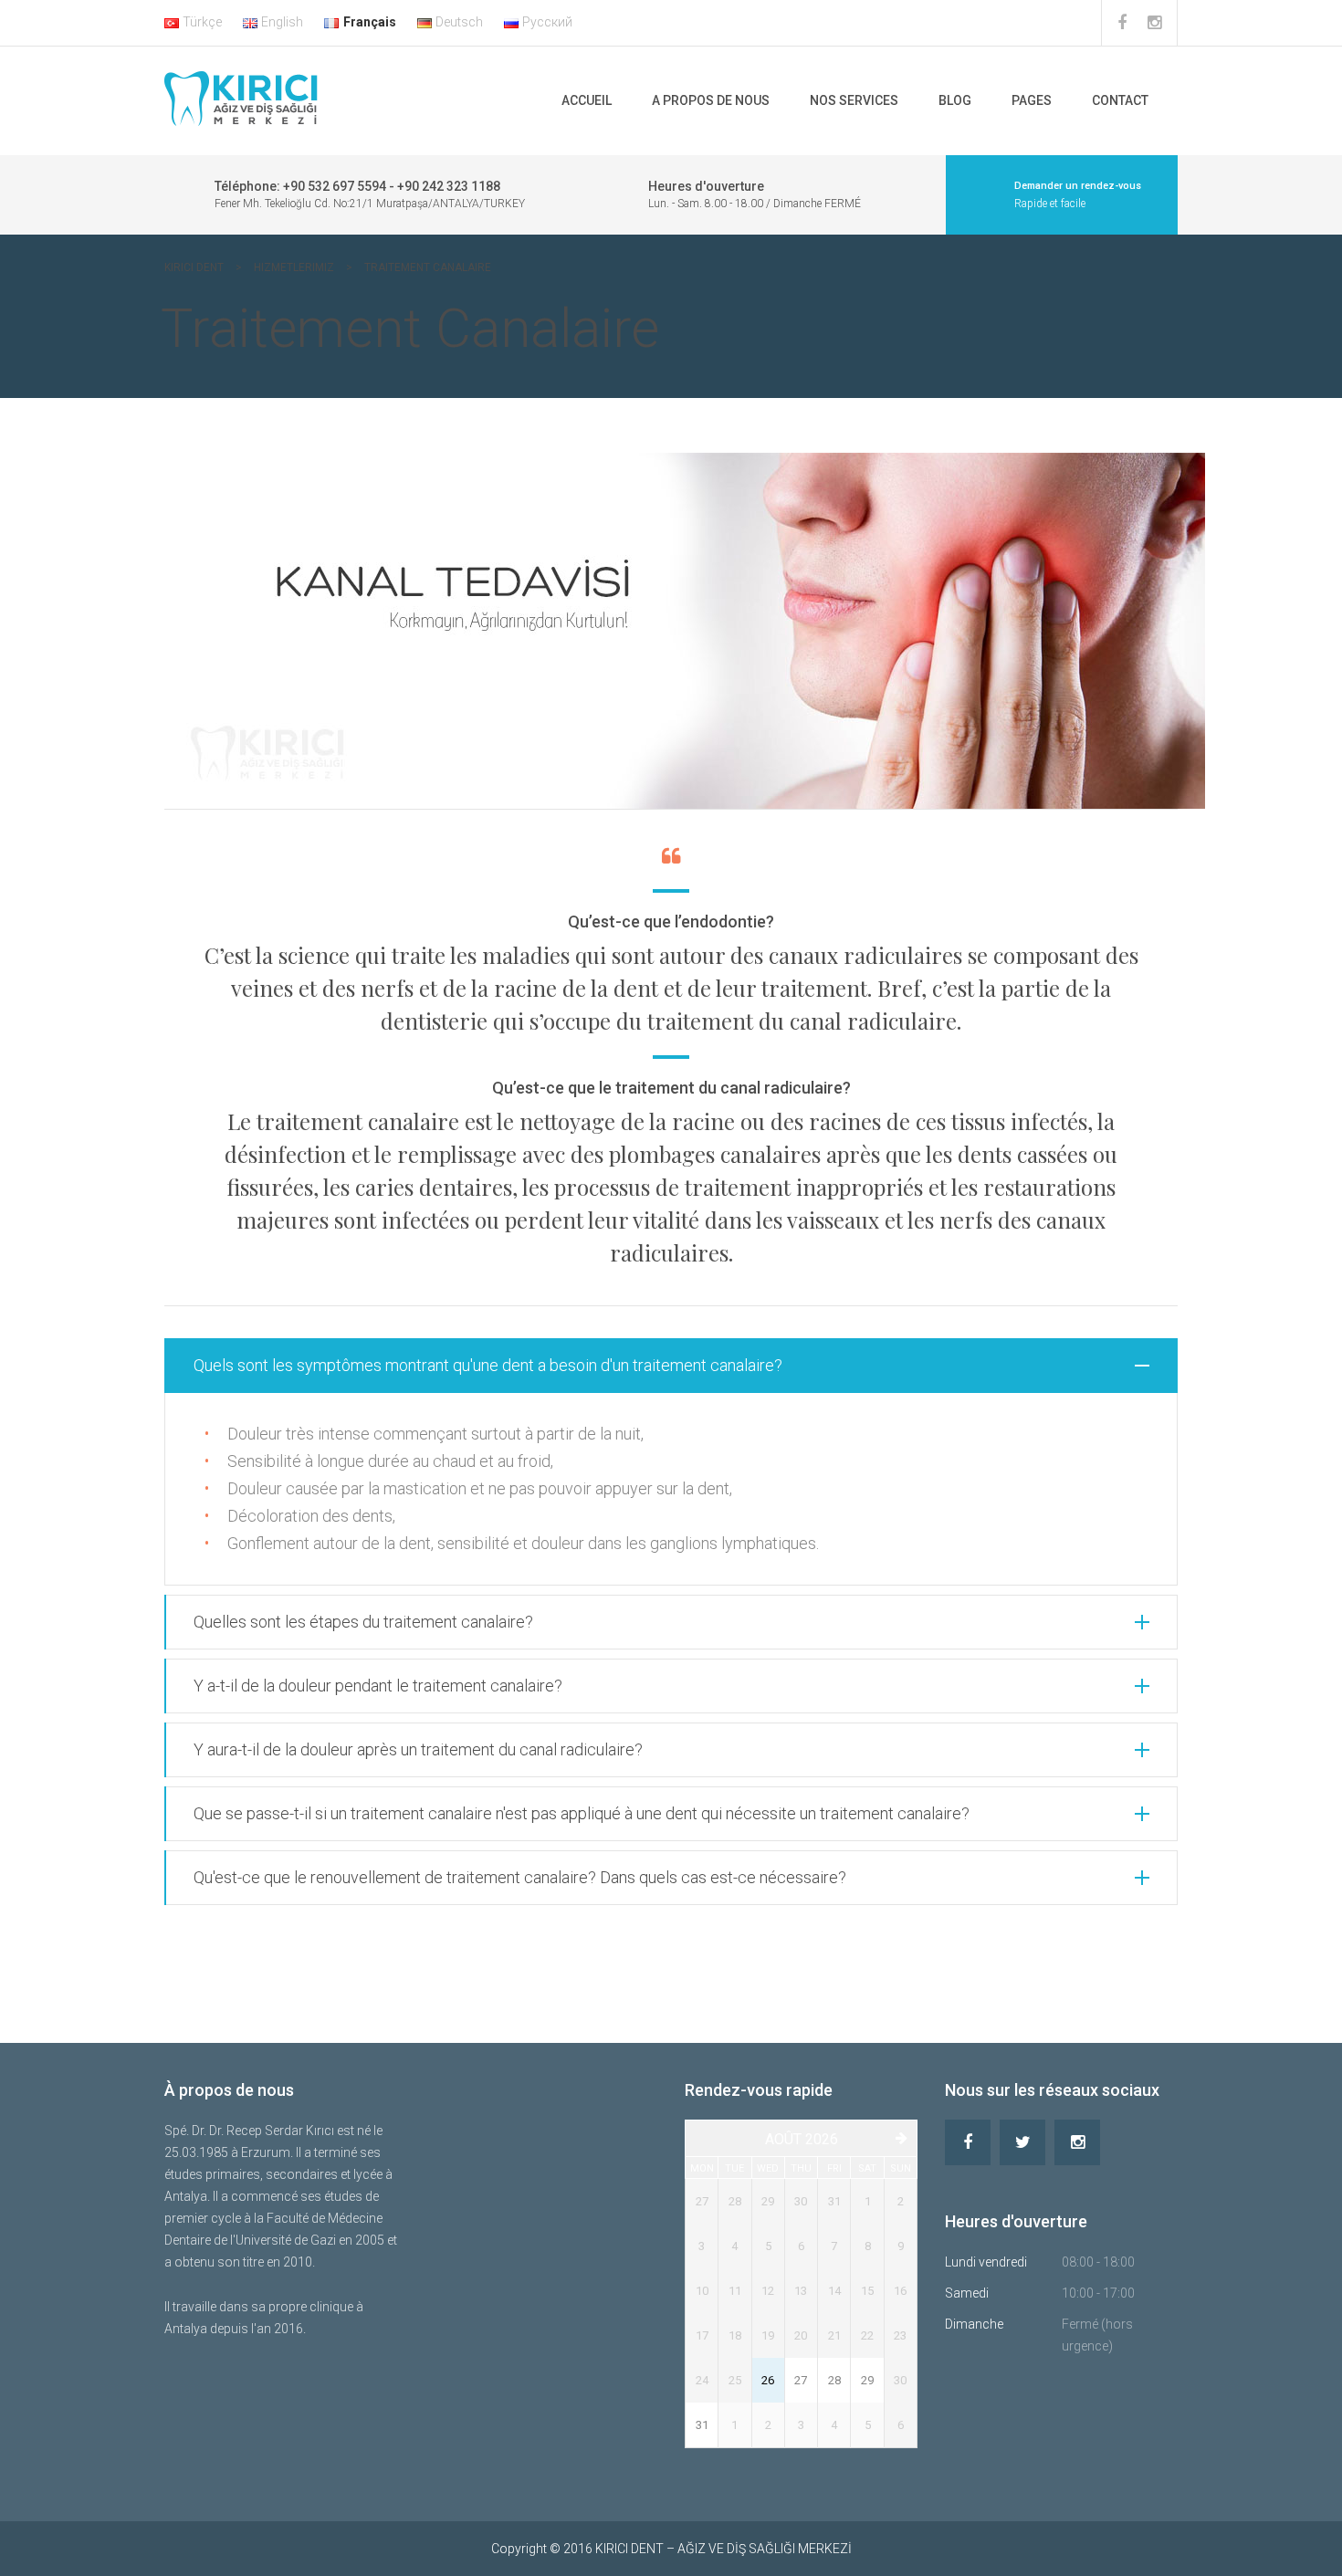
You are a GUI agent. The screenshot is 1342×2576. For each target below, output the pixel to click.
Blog (955, 100)
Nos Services (854, 100)
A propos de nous (711, 100)
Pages (1032, 100)
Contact (1120, 100)
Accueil (587, 100)
